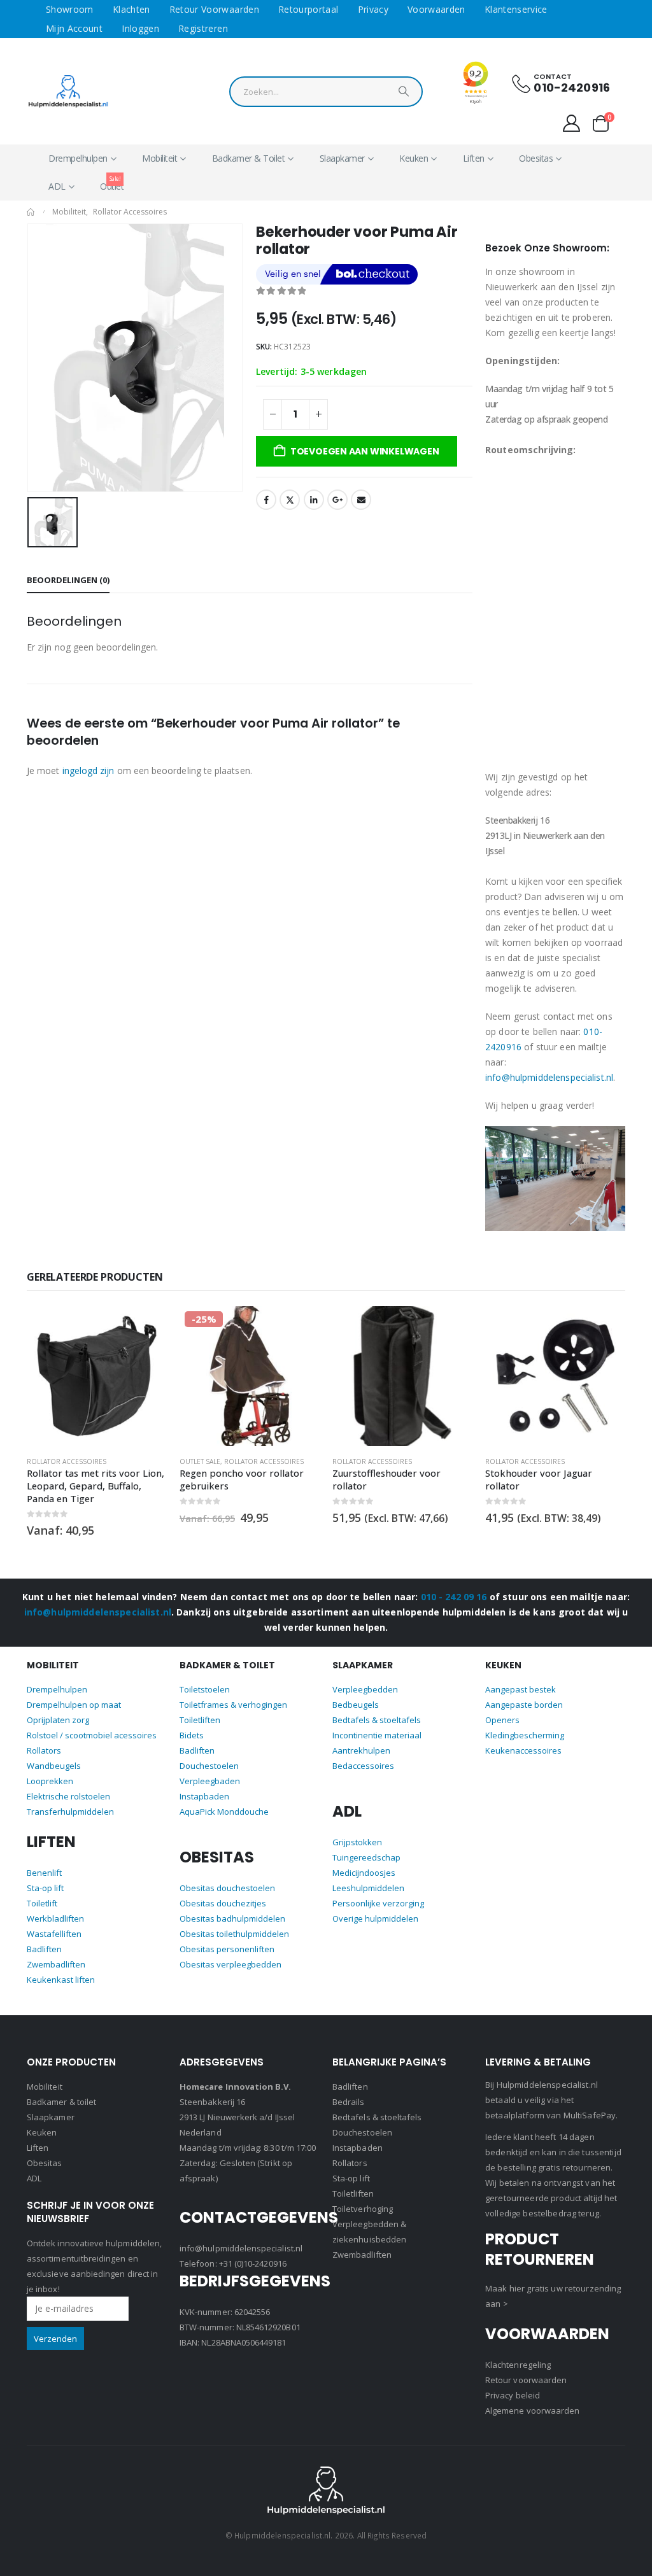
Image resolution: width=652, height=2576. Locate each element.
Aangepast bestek (521, 1689)
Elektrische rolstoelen (68, 1796)
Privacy (373, 9)
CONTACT (553, 76)
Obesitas (536, 158)
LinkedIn (314, 500)
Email (361, 500)
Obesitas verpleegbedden (230, 1964)
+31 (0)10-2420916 (253, 2263)
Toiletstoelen (205, 1689)
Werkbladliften (55, 1918)
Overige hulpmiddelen (375, 1918)
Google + (337, 500)
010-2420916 (572, 88)
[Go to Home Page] (31, 212)
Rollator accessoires (111, 1461)
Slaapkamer (342, 158)
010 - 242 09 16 (454, 1597)
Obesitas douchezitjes (223, 1903)
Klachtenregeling (518, 2365)
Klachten (131, 9)
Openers (502, 1720)
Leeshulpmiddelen (368, 1888)
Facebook (266, 500)
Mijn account (74, 28)
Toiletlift (42, 1903)
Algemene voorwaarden (532, 2411)
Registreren (203, 28)
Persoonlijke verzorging (378, 1903)
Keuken (414, 158)
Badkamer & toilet (61, 2102)
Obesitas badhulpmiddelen (232, 1918)
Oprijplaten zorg (58, 1720)
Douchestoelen (209, 1766)
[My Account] (572, 123)
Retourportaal (308, 9)
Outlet (112, 183)
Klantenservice (516, 9)
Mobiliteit (159, 158)
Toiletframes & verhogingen (233, 1705)
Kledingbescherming (525, 1735)
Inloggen (140, 28)
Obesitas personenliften (227, 1949)
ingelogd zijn (89, 771)
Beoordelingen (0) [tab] (68, 580)
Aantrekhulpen (361, 1750)
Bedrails (349, 2102)
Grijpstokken (357, 1842)
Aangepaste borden (524, 1705)
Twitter (290, 500)
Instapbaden (204, 1796)
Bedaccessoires (363, 1766)
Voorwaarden (436, 9)
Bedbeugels (356, 1705)
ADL (57, 186)
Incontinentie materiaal (377, 1735)
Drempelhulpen (78, 158)
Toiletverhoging (363, 2209)
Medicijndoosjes (364, 1873)
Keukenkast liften (61, 1980)
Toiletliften (200, 1720)
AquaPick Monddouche (224, 1812)
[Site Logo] (68, 91)
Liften (474, 158)
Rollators (44, 1750)
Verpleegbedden (365, 1689)
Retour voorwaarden (214, 9)
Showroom (70, 9)
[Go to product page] (250, 1376)
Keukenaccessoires (523, 1750)
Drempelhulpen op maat (74, 1705)
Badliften (44, 1949)
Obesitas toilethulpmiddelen (234, 1934)
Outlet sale (47, 1461)
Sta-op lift (45, 1888)
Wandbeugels (54, 1766)
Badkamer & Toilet (249, 158)
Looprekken (50, 1781)
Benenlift (44, 1873)
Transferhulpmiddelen (70, 1812)
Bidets (192, 1735)
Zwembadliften (56, 1964)
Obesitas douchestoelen (227, 1888)
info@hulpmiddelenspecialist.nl (549, 1077)
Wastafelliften (54, 1934)
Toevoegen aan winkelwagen (365, 451)
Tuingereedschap (366, 1857)
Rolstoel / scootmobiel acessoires (92, 1735)
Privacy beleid (513, 2395)
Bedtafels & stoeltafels (377, 1720)
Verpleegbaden (210, 1781)
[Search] (404, 95)
